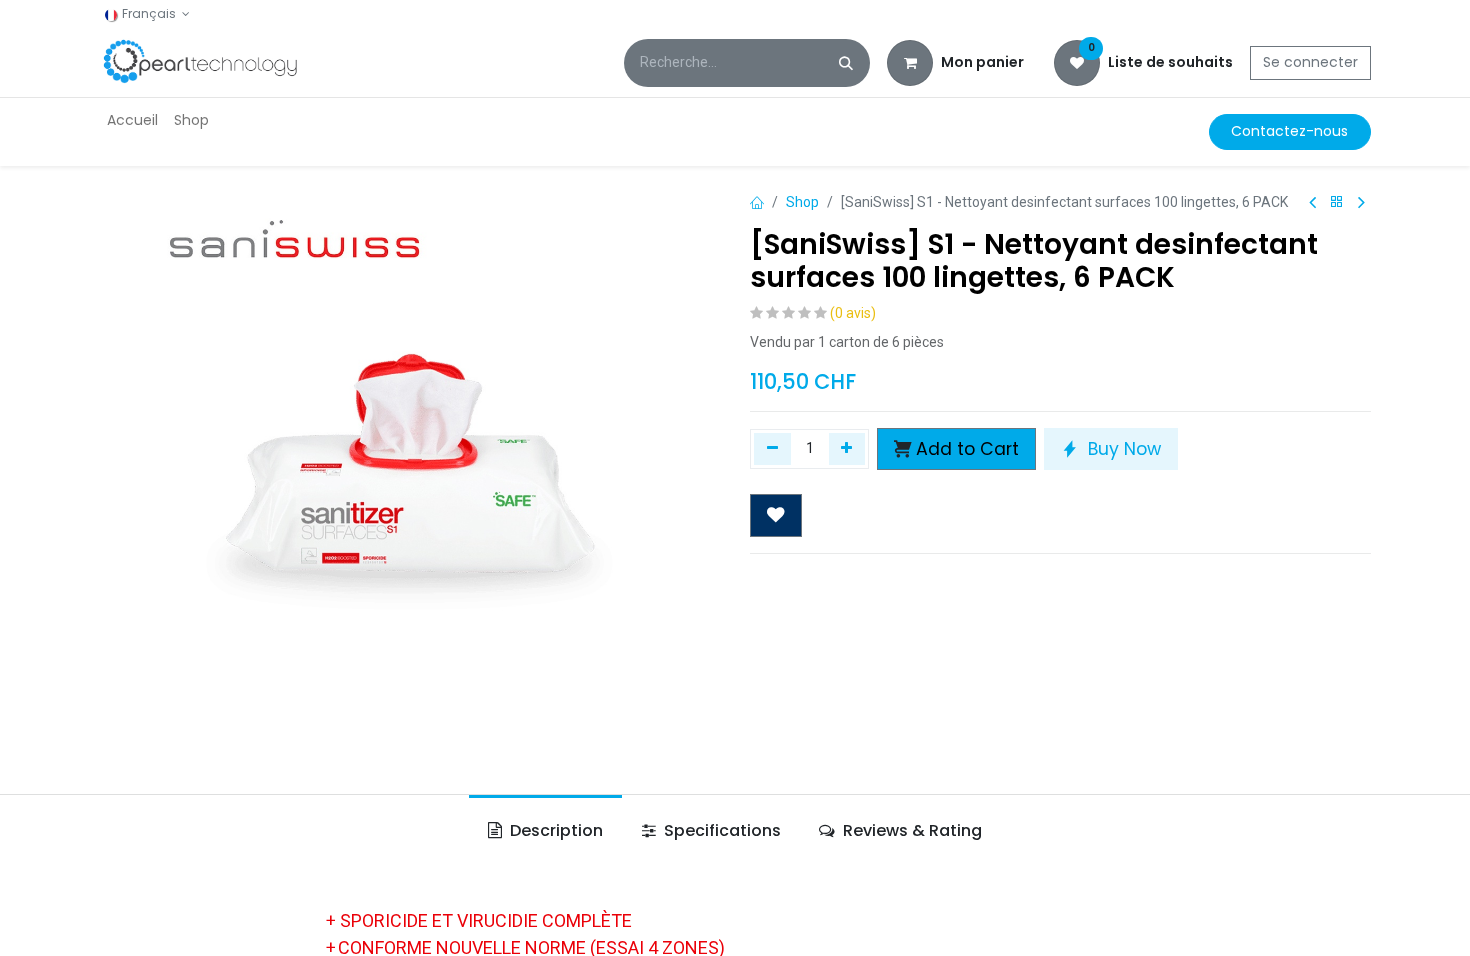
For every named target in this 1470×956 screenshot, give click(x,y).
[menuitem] (132, 120)
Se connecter (1310, 62)
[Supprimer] (772, 449)
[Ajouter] (847, 449)
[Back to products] (1337, 202)
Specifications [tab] (720, 830)
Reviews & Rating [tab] (910, 830)
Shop (802, 202)
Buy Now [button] (1122, 449)
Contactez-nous (1289, 131)
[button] (956, 449)
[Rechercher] (846, 63)
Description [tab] (554, 830)
